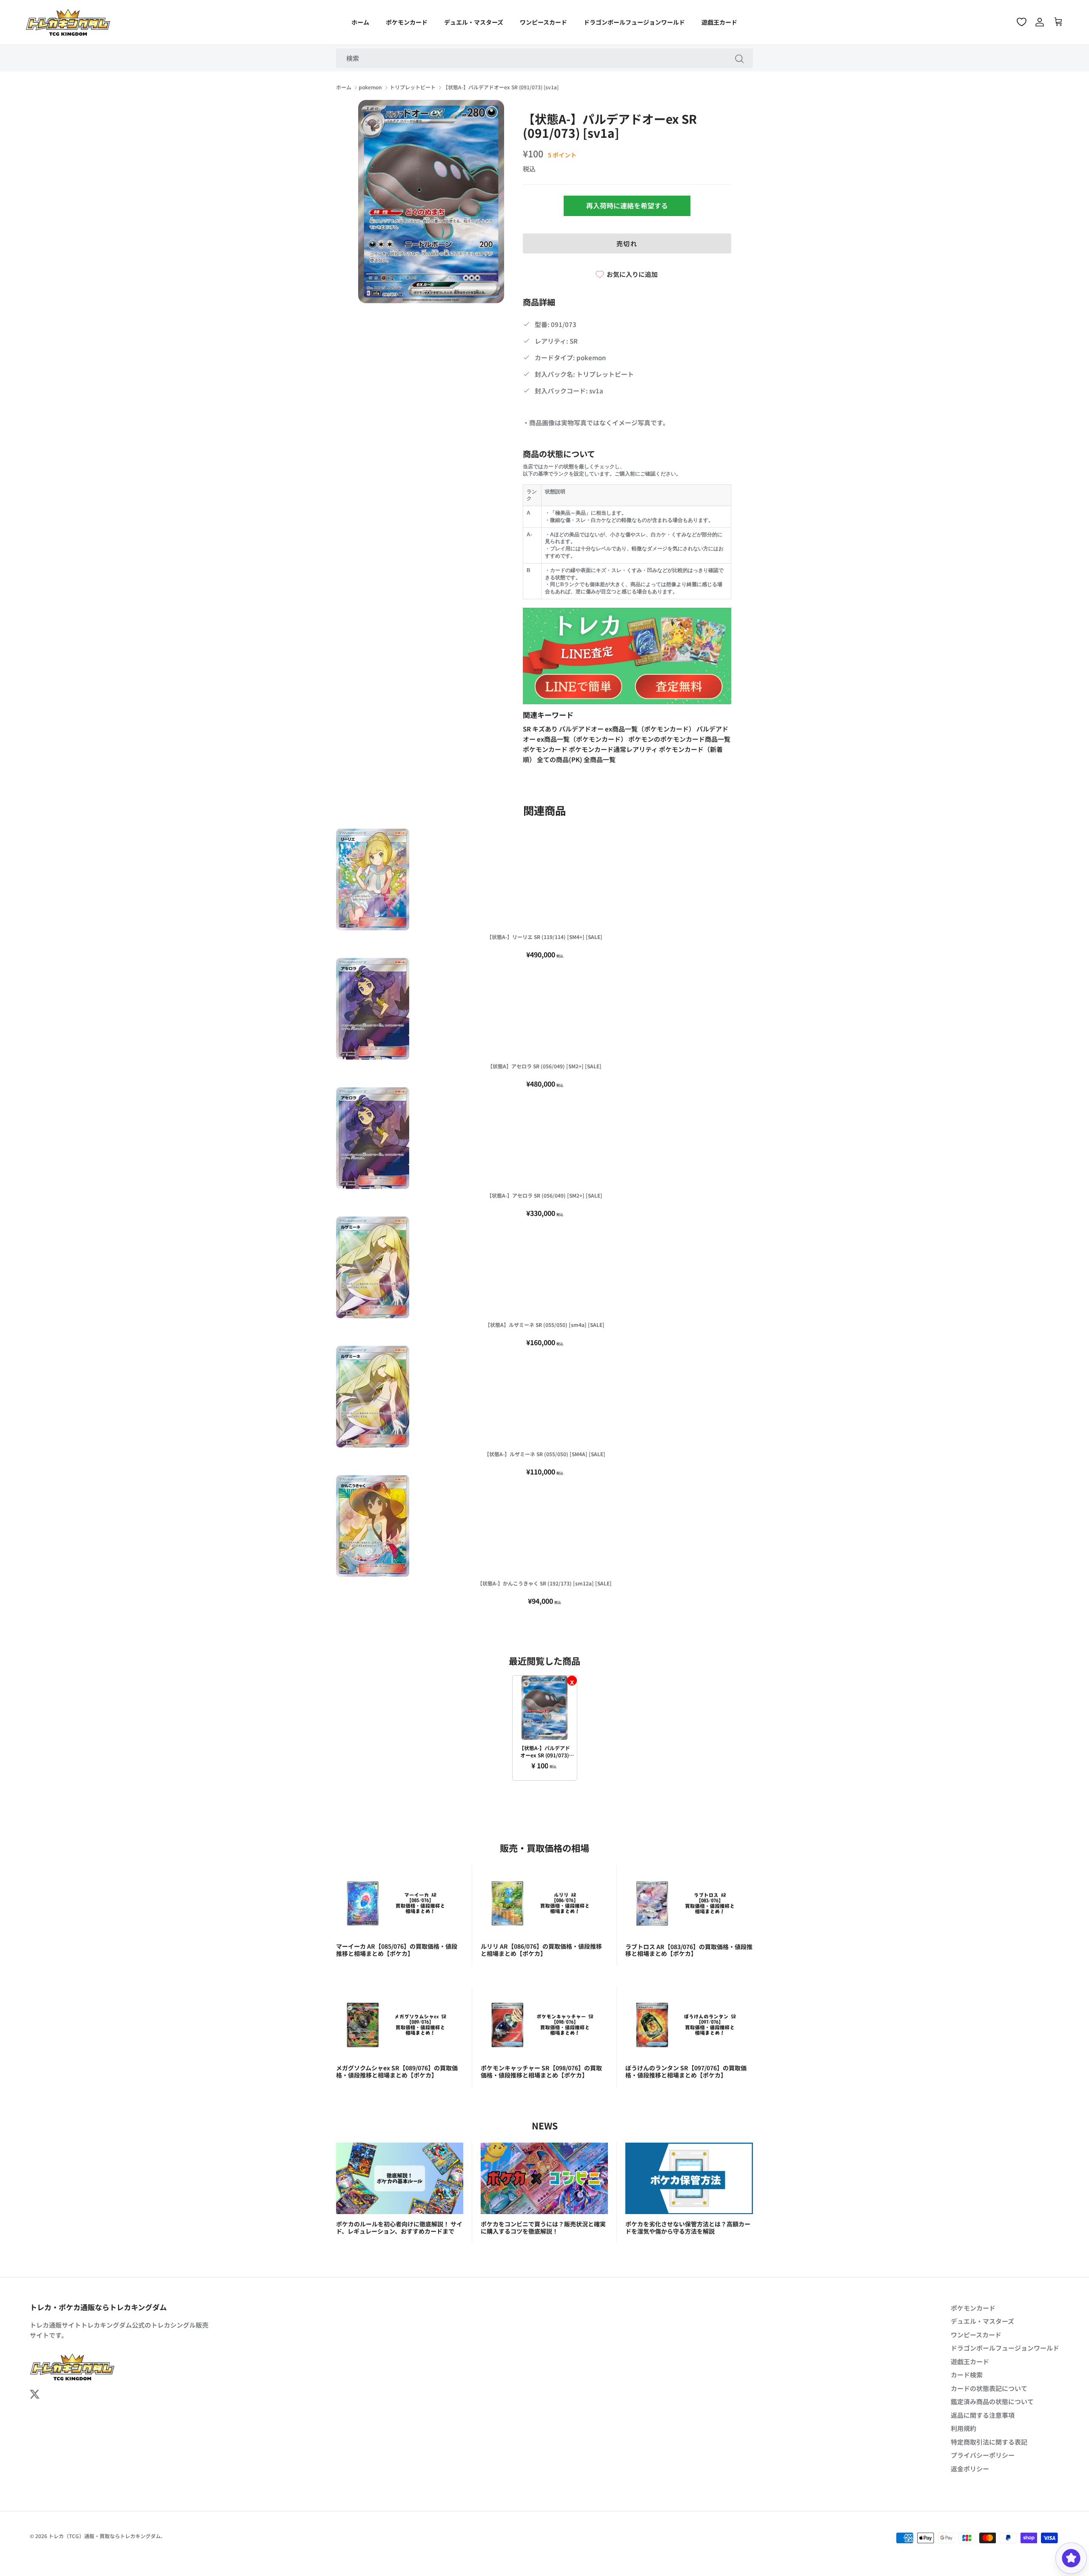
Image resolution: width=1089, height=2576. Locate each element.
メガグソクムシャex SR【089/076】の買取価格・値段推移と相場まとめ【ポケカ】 (397, 2071)
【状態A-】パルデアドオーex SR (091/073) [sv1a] (501, 87)
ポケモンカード (407, 22)
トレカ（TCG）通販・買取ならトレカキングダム (105, 2536)
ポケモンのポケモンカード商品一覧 (679, 739)
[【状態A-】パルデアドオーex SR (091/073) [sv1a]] (545, 1708)
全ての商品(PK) (560, 759)
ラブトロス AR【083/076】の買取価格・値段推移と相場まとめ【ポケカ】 (689, 1950)
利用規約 (964, 2428)
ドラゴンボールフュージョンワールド (634, 22)
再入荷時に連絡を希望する (627, 205)
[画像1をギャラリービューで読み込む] (431, 202)
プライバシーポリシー (983, 2455)
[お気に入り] (1022, 22)
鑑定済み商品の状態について (992, 2401)
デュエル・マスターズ (474, 22)
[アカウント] (1040, 22)
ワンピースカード (543, 22)
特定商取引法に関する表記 (989, 2442)
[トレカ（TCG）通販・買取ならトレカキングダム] (68, 22)
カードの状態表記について (989, 2388)
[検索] (739, 58)
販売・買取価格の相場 (544, 1848)
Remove (572, 1681)
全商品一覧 (600, 759)
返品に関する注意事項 (983, 2415)
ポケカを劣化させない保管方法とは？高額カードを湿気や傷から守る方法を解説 (688, 2227)
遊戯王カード (719, 22)
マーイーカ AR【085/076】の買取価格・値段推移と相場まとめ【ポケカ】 (397, 1950)
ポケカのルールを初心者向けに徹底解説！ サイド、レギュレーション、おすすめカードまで (399, 2227)
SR (527, 729)
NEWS (545, 2125)
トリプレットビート (413, 87)
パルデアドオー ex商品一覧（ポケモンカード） (628, 729)
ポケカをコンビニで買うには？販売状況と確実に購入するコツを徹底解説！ (543, 2227)
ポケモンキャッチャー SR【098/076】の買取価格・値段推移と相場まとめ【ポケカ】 (541, 2071)
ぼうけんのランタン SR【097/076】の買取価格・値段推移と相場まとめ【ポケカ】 (686, 2071)
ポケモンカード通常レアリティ (614, 749)
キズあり (546, 729)
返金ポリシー (970, 2469)
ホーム (360, 22)
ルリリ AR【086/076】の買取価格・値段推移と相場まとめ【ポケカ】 (541, 1950)
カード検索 (967, 2375)
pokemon (370, 87)
